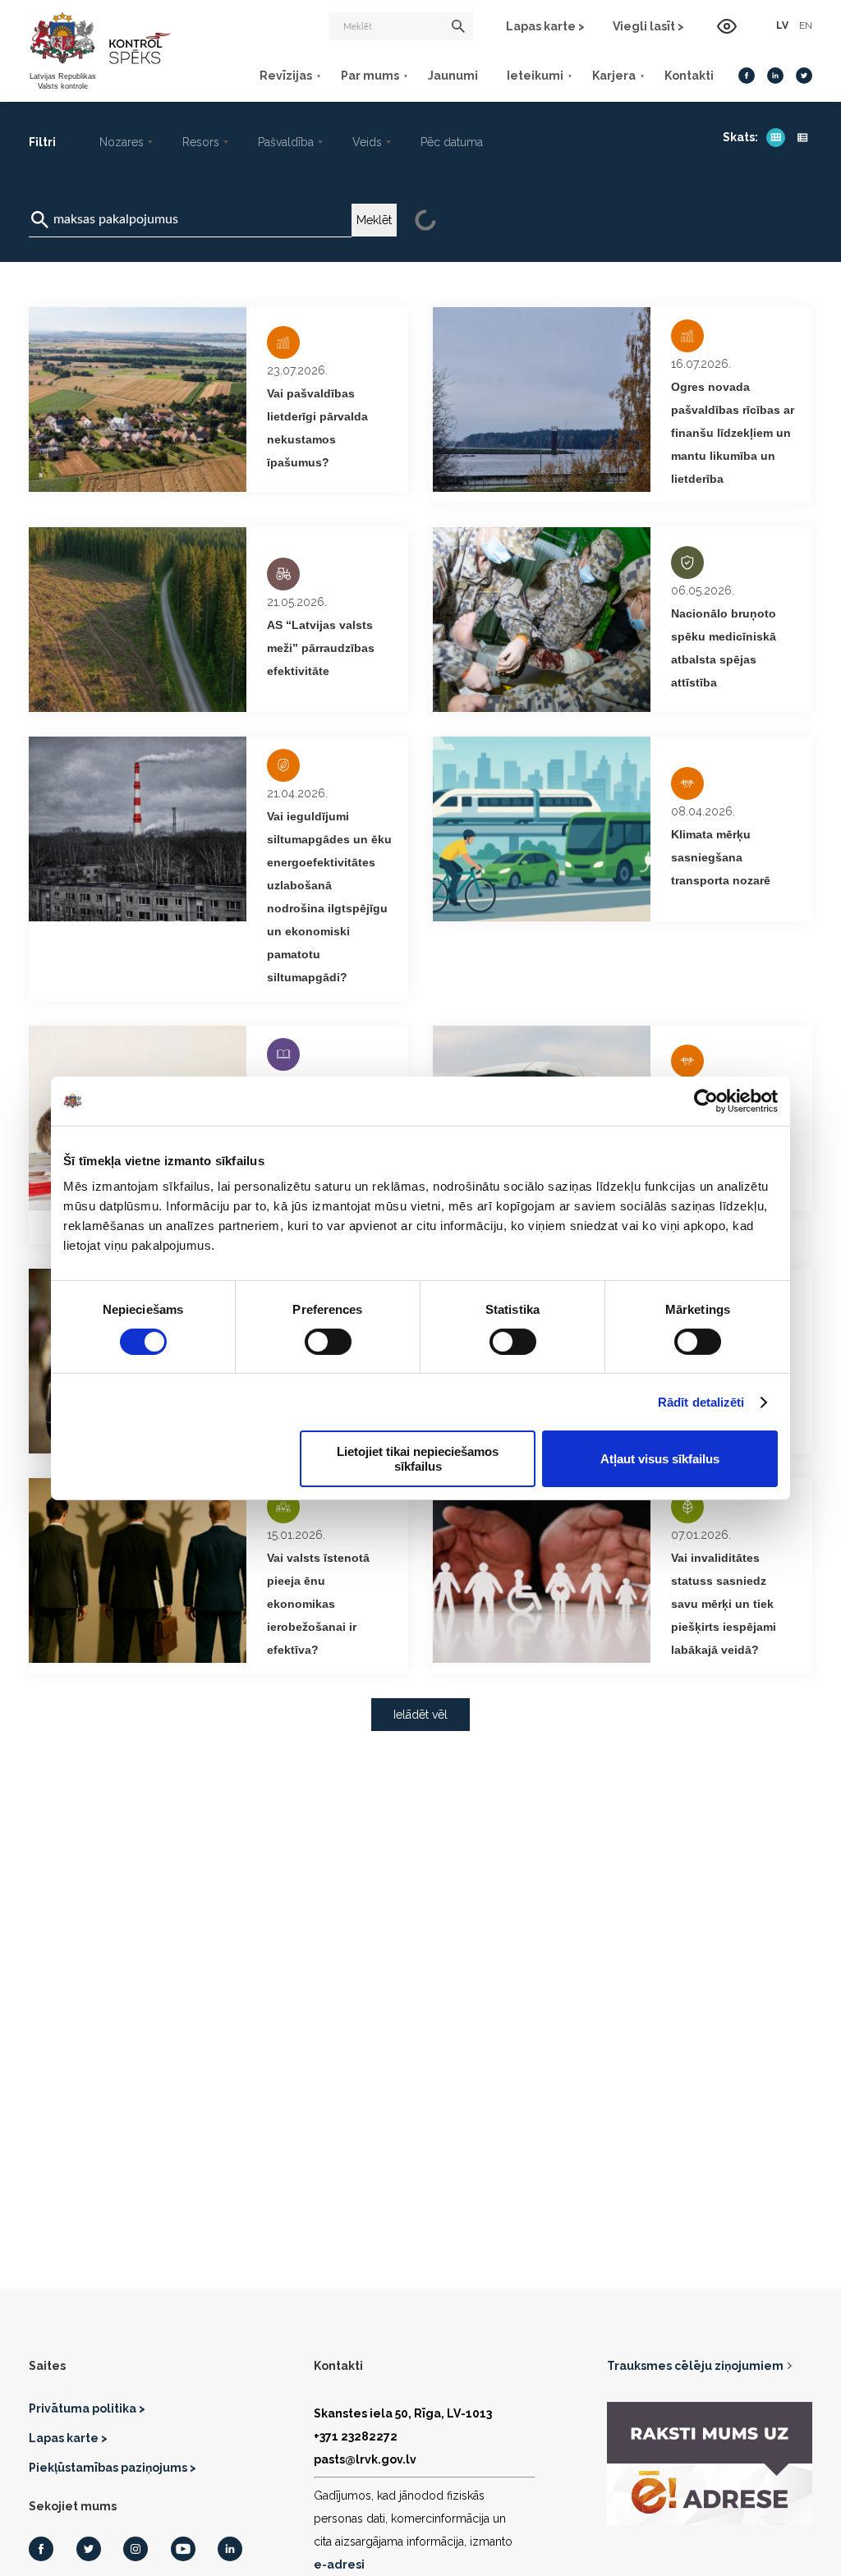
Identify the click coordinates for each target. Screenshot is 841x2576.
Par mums (370, 76)
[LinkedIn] (775, 76)
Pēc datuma (452, 142)
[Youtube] (183, 2549)
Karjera (614, 76)
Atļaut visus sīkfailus (660, 1459)
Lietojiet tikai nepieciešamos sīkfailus (418, 1458)
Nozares (122, 142)
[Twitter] (804, 76)
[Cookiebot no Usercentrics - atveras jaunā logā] (706, 1100)
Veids (367, 142)
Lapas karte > (545, 26)
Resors (201, 142)
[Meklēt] (458, 26)
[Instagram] (136, 2549)
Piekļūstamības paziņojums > (113, 2468)
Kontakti (689, 76)
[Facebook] (747, 76)
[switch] (328, 1342)
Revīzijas (286, 76)
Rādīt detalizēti (701, 1402)
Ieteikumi (535, 76)
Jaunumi (453, 76)
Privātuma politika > (87, 2408)
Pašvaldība (286, 142)
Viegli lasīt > (648, 26)
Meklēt (374, 220)
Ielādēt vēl (420, 1715)
